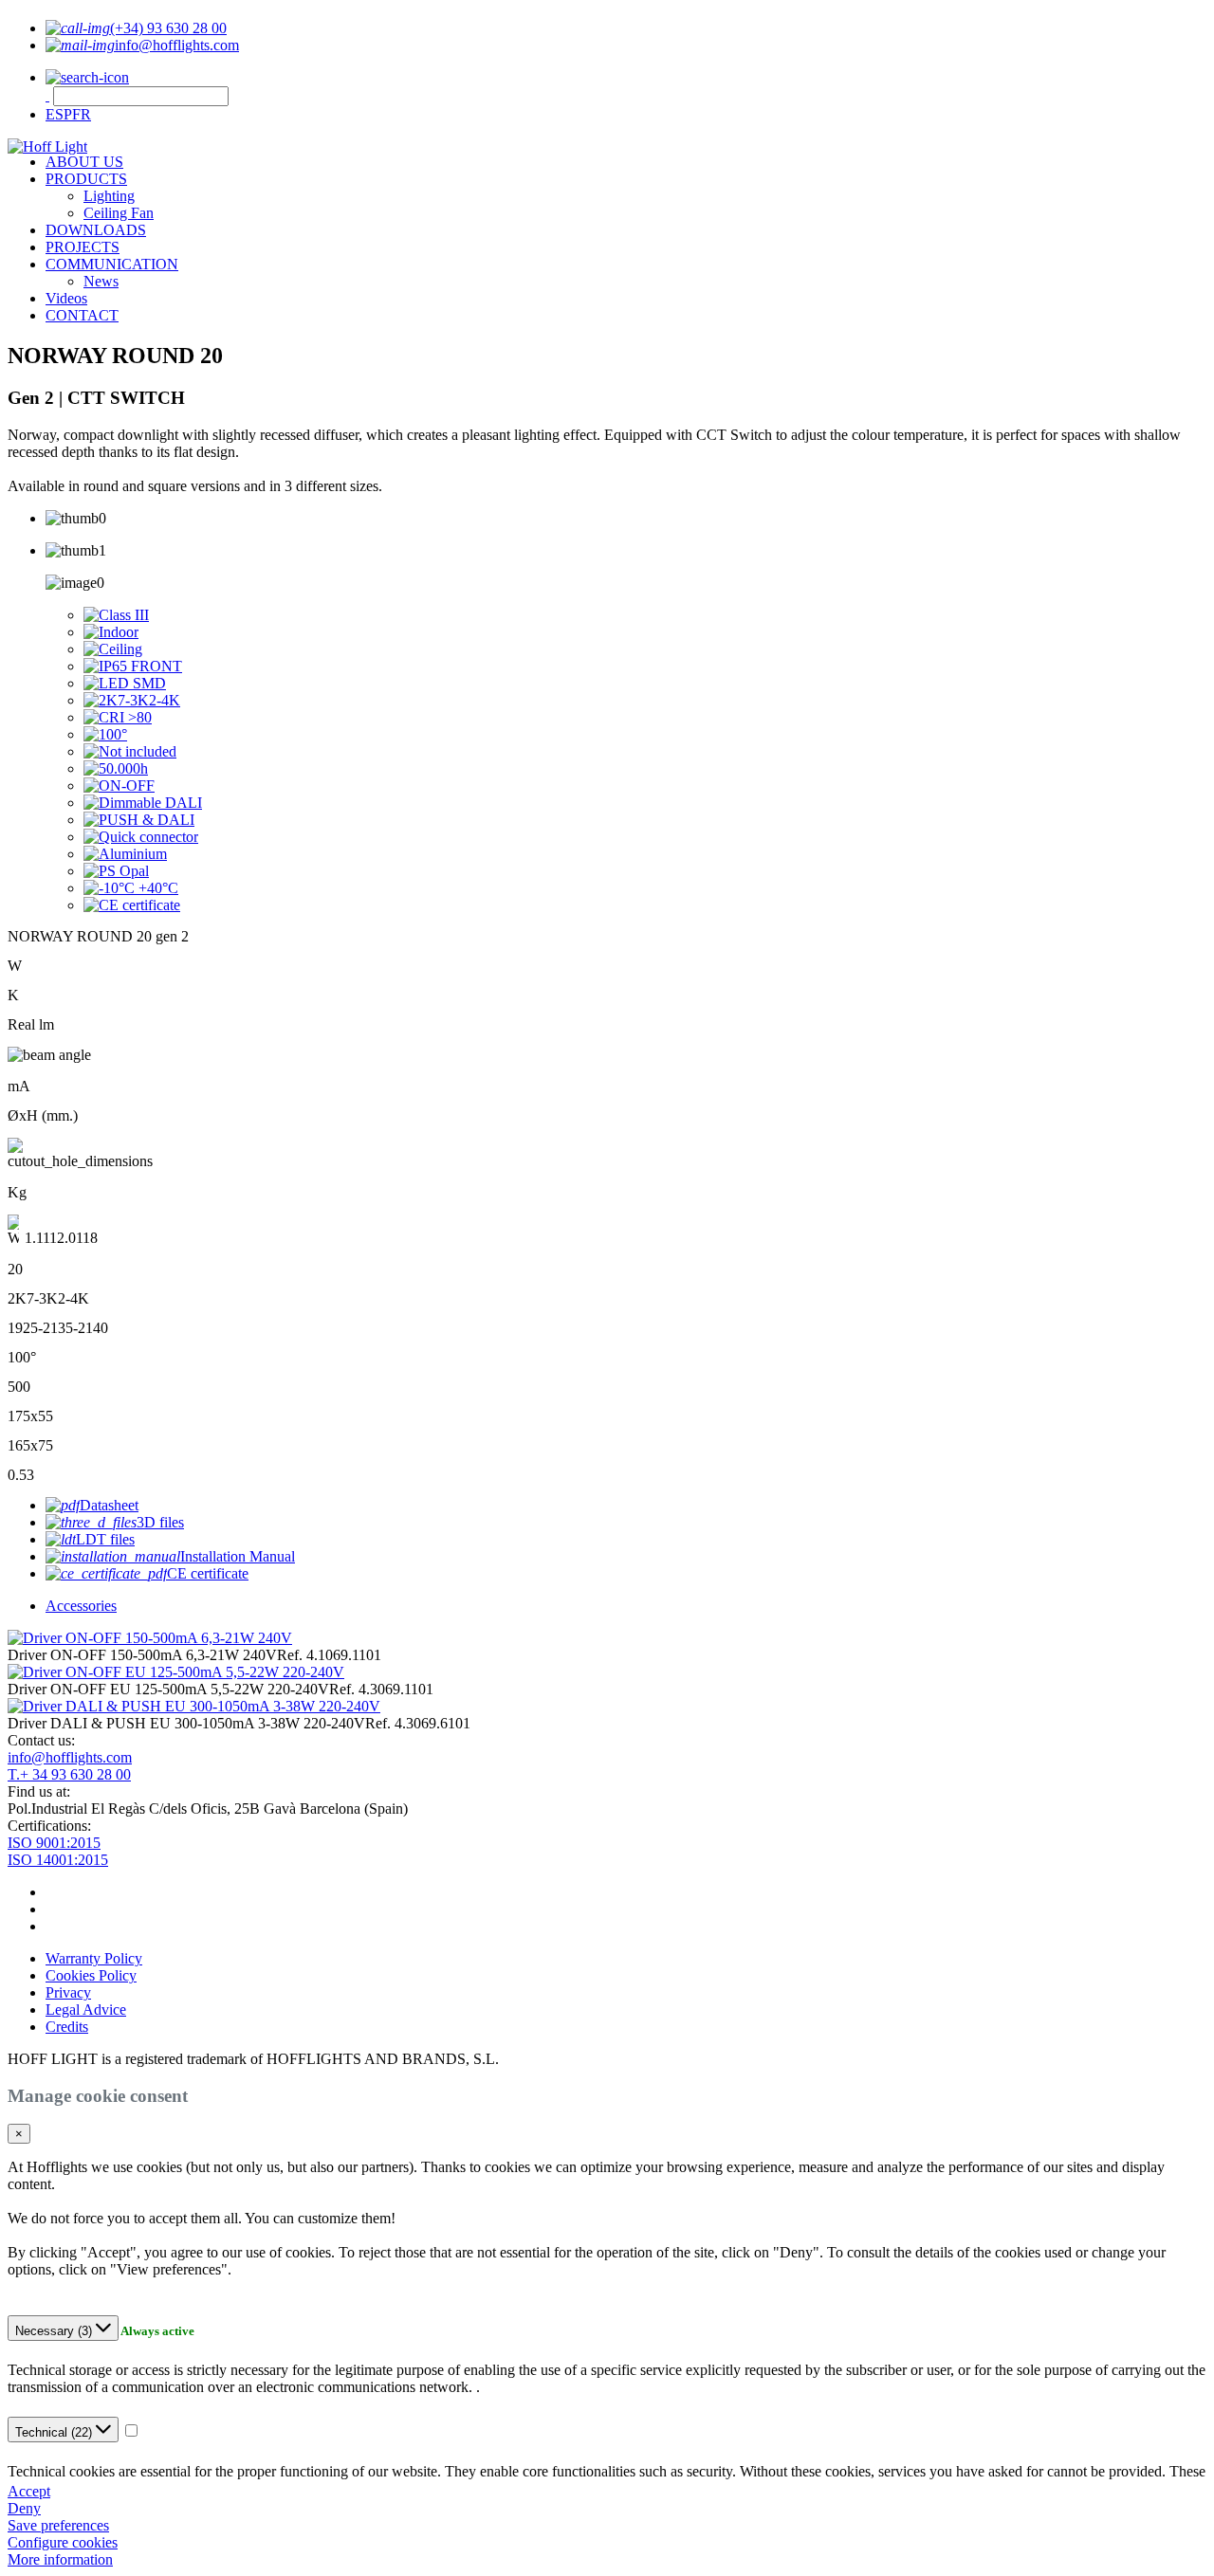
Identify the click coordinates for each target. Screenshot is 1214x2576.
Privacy (68, 1992)
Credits (67, 2027)
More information (60, 2559)
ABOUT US (84, 162)
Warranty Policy (94, 1958)
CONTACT (82, 315)
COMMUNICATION (112, 264)
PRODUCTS (86, 179)
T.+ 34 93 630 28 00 (69, 1774)
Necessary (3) (55, 2331)
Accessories (81, 1606)
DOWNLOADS (96, 230)
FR (82, 114)
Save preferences (58, 2525)
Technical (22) (55, 2432)
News (101, 281)
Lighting (109, 196)
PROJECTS (83, 247)
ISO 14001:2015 (58, 1860)
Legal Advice (86, 2010)
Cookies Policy (91, 1975)
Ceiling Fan (119, 213)
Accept (29, 2491)
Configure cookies (63, 2542)
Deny (24, 2508)
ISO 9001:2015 (54, 1843)
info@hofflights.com (70, 1757)
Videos (66, 298)
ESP (59, 114)
